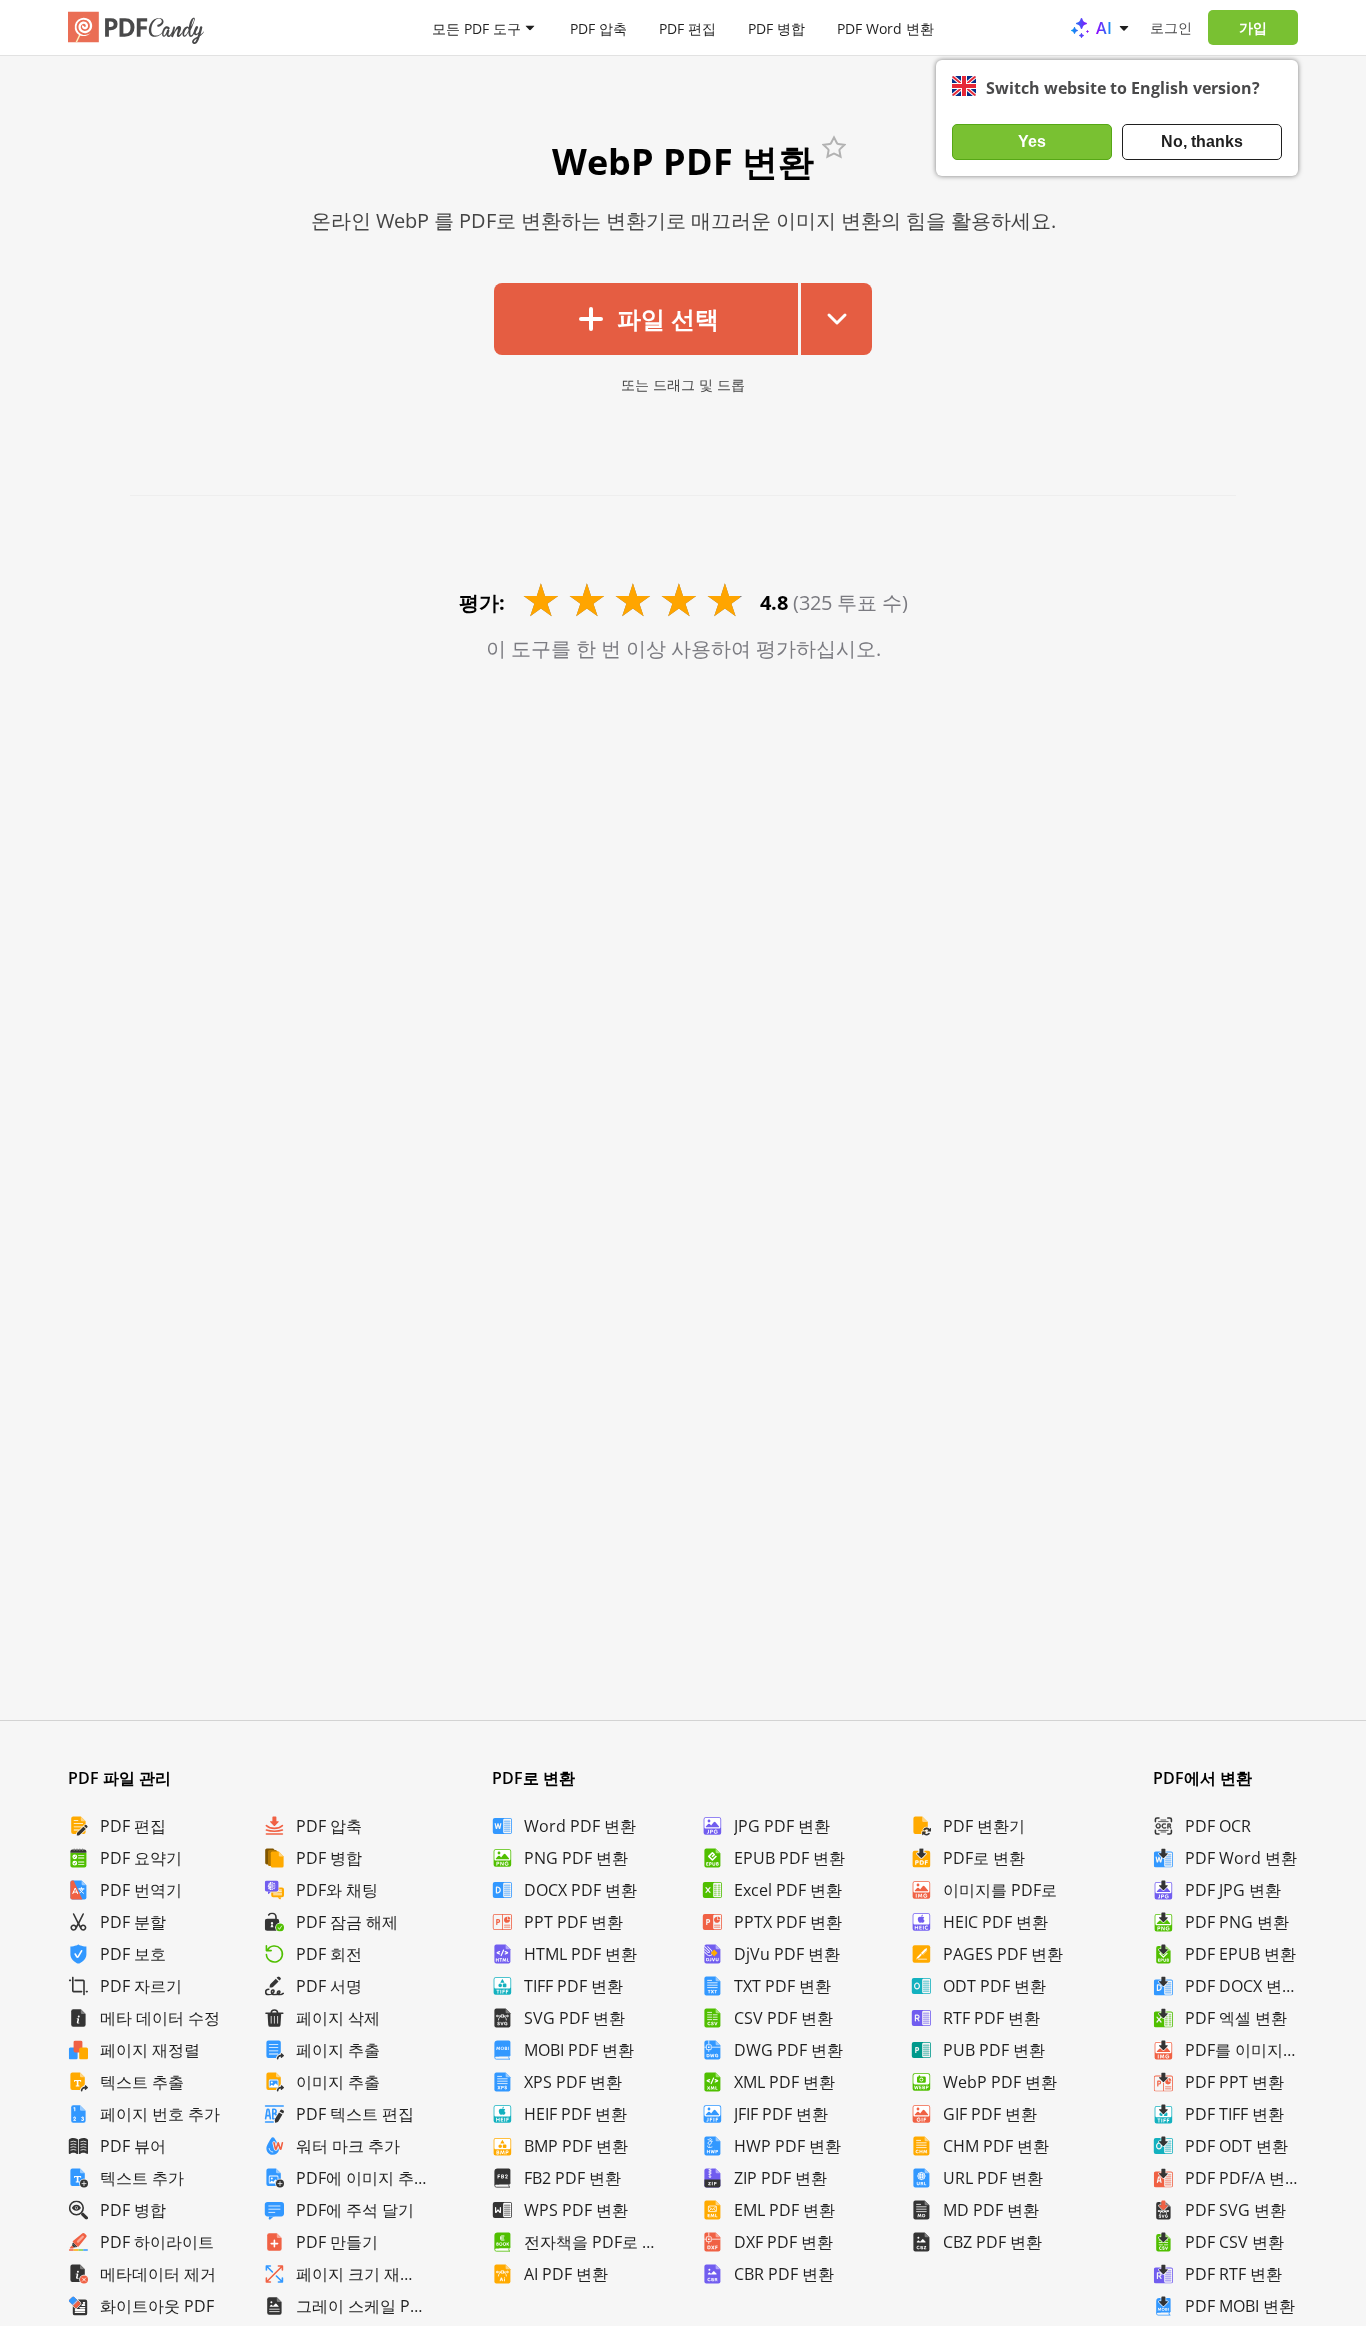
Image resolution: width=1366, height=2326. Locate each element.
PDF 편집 (687, 27)
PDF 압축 (598, 27)
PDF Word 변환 (885, 27)
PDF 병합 (776, 27)
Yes (1032, 141)
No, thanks (1202, 141)
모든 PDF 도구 (476, 27)
